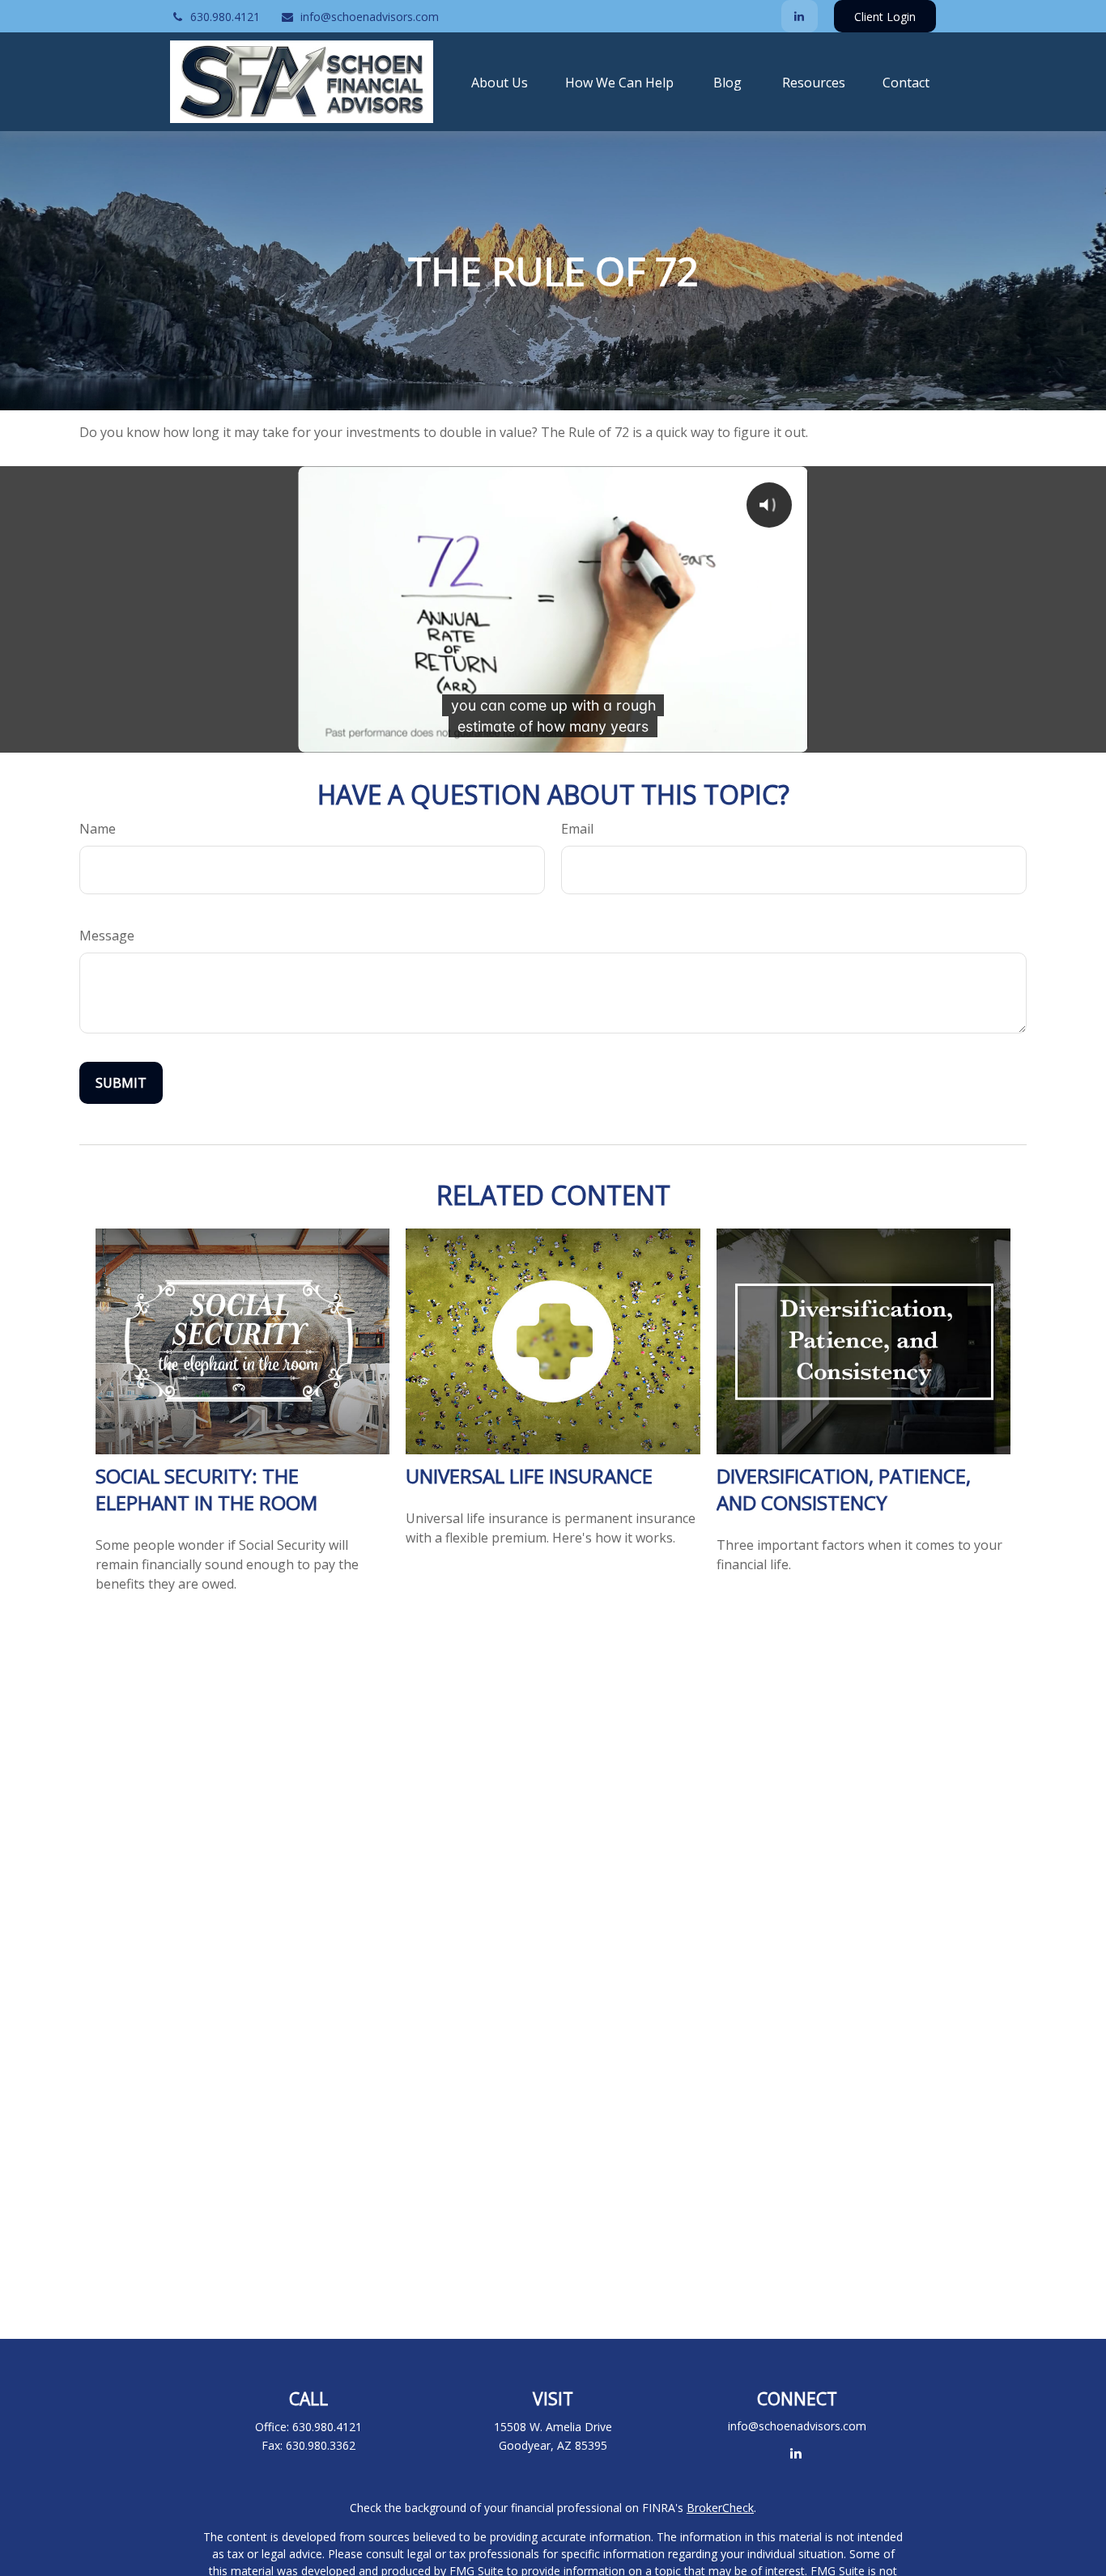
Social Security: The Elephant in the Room (206, 1489)
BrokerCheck (720, 2508)
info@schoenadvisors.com (370, 17)
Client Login (885, 17)
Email (577, 829)
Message (107, 936)
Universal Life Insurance (529, 1476)
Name (98, 829)
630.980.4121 (225, 17)
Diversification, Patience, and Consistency (844, 1489)
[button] (500, 82)
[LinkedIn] (800, 16)
